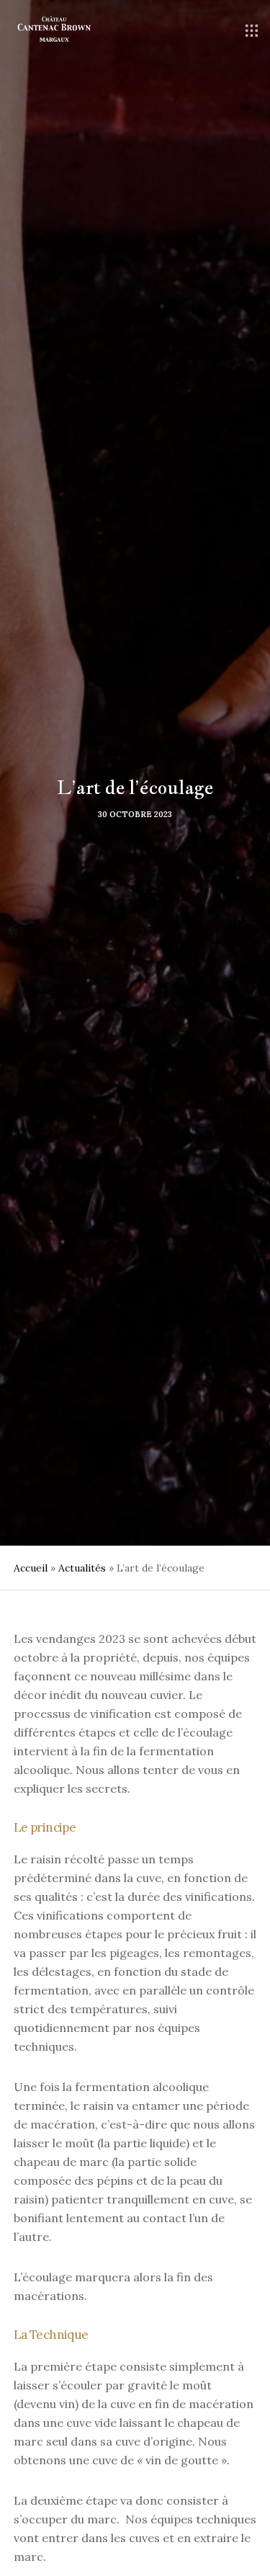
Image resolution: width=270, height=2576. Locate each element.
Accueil (31, 1568)
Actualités (82, 1568)
